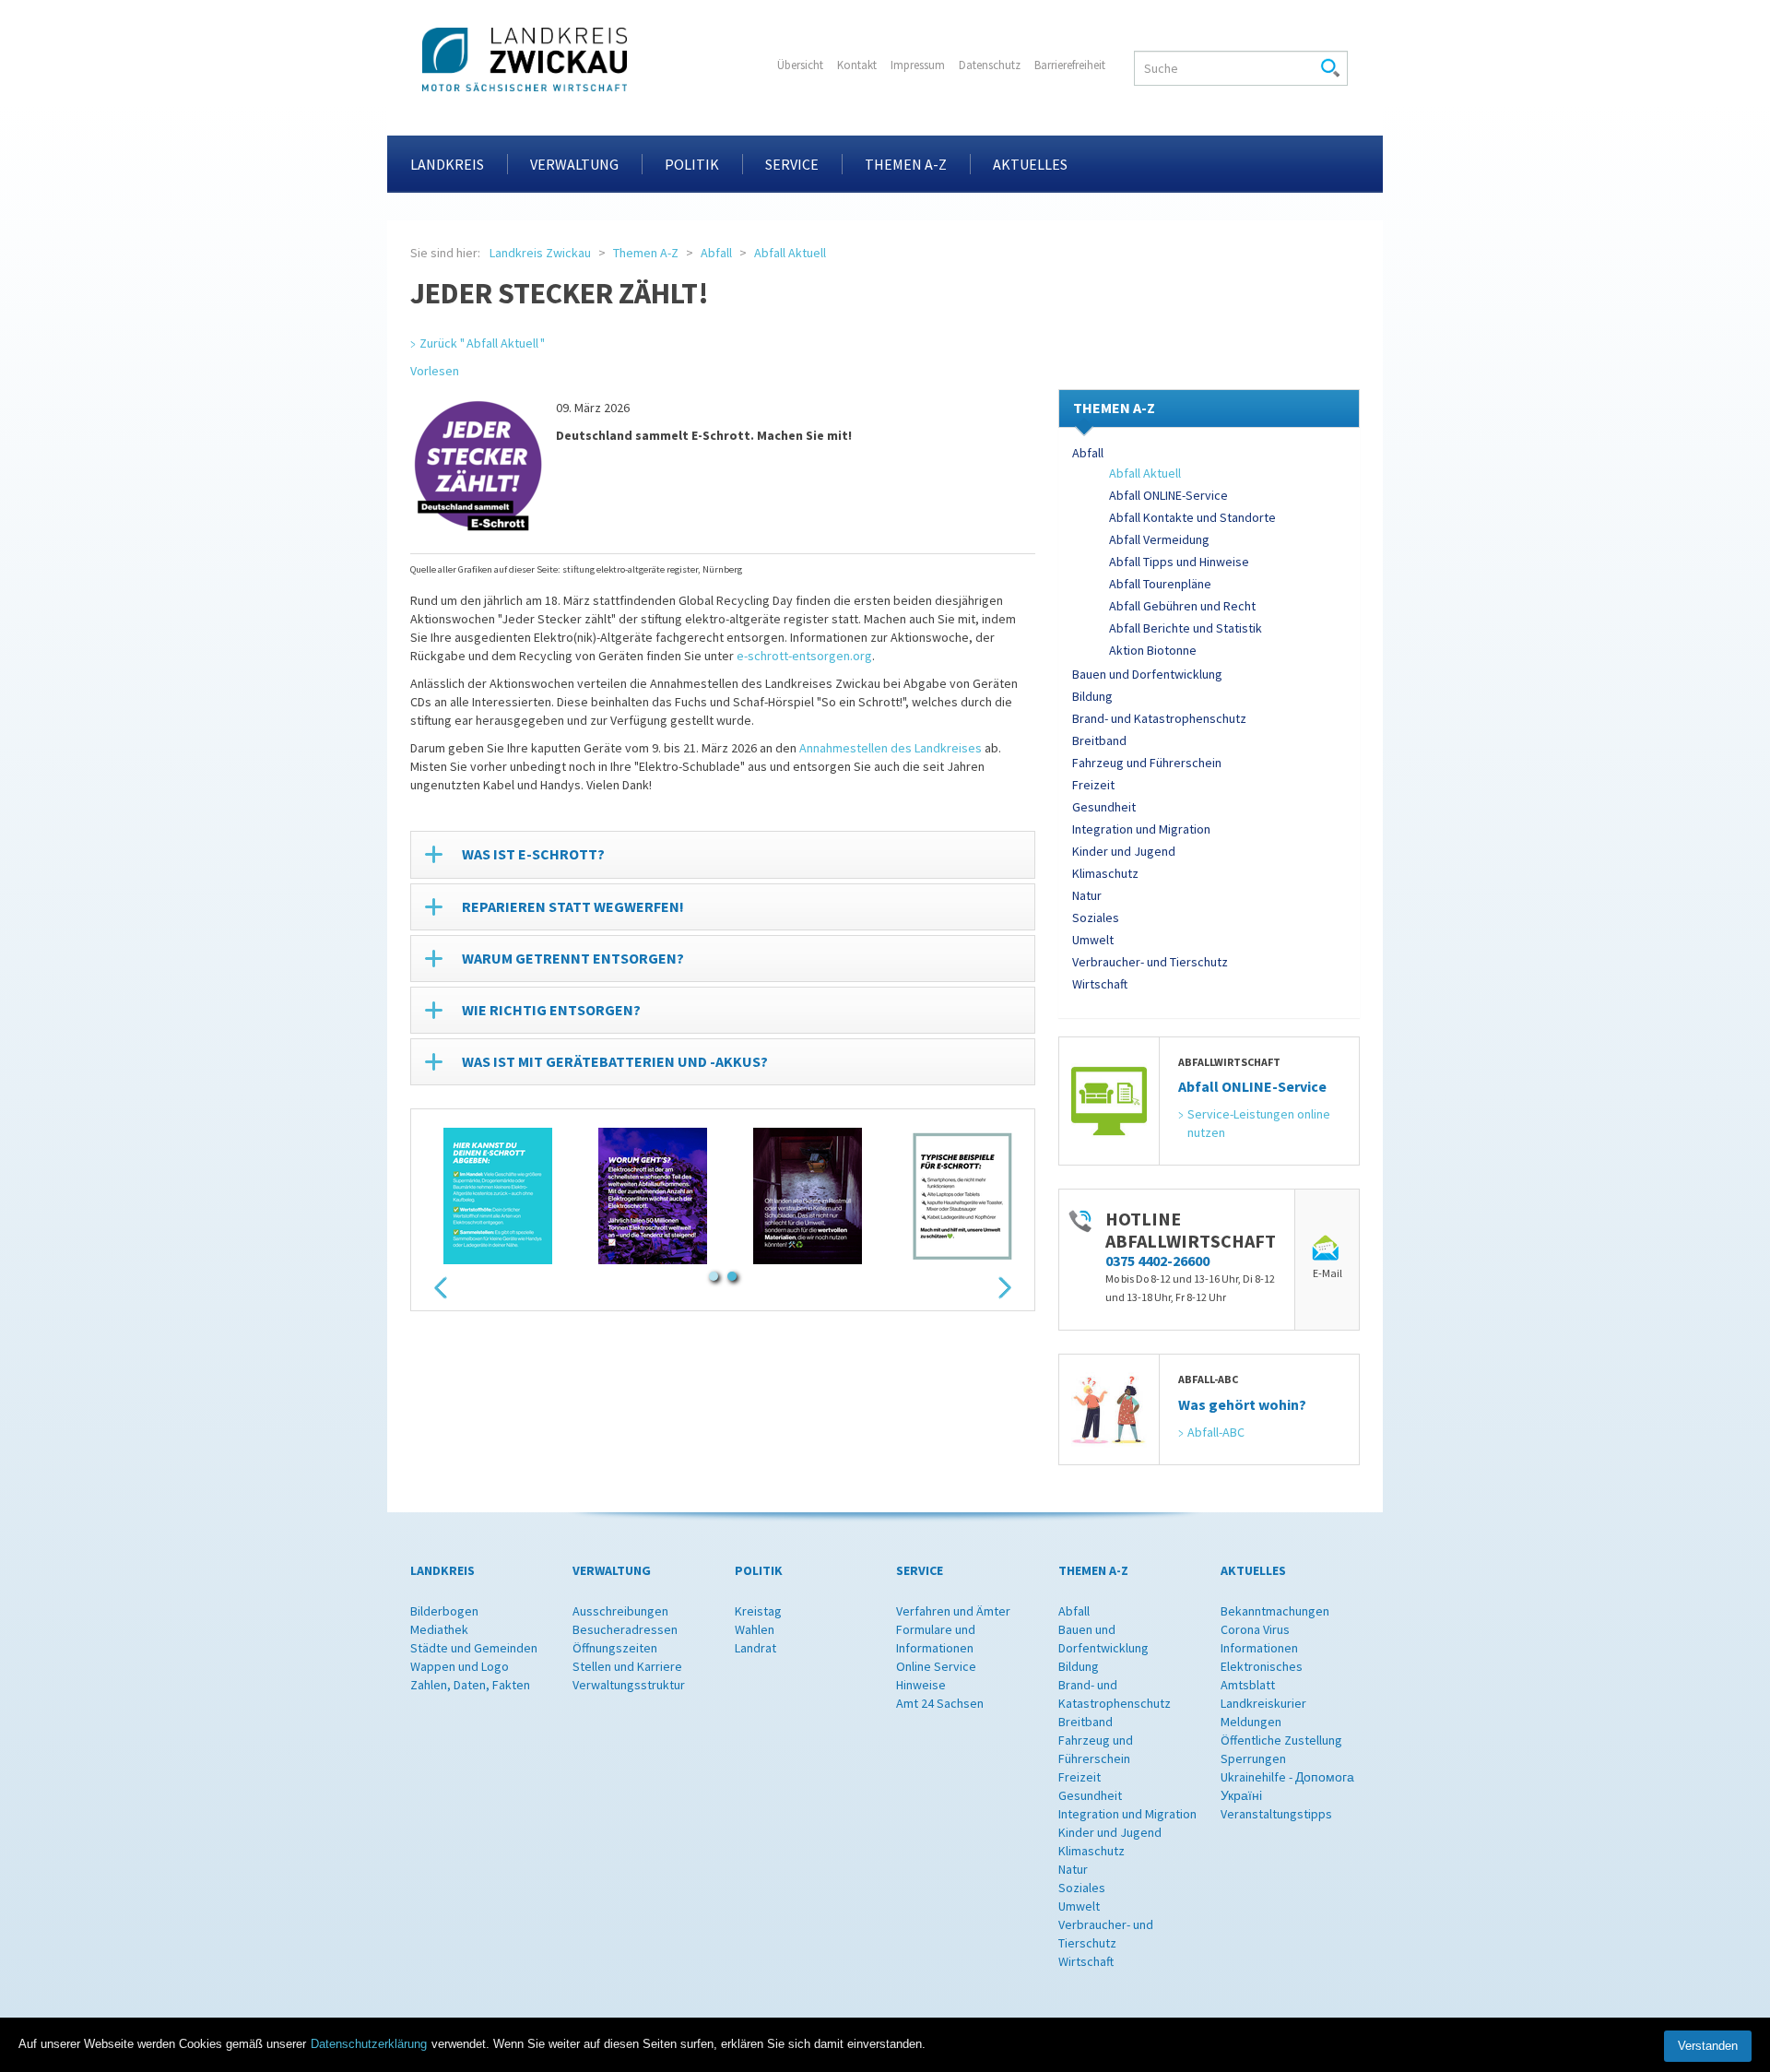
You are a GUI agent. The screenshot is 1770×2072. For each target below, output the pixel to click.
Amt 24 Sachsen (940, 1703)
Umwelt (1093, 940)
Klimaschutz (1105, 873)
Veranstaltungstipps (1276, 1814)
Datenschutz (990, 65)
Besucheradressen (625, 1629)
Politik (692, 164)
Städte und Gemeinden (474, 1648)
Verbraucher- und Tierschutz (1150, 962)
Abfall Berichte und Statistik (1186, 628)
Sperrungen (1253, 1758)
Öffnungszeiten (615, 1648)
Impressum (918, 65)
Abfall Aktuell (790, 253)
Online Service (936, 1666)
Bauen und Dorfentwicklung (1147, 674)
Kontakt (857, 65)
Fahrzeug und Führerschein (1147, 763)
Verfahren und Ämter (953, 1611)
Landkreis (447, 164)
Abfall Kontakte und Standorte (1192, 517)
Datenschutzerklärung (369, 2044)
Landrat (755, 1648)
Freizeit (1093, 785)
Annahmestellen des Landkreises (891, 748)
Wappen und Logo (460, 1666)
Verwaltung (574, 164)
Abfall (716, 253)
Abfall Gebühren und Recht (1182, 606)
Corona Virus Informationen (1259, 1639)
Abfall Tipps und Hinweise (1179, 562)
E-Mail (1327, 1273)
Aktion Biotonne (1153, 650)
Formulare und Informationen (936, 1639)
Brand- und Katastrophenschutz (1159, 718)
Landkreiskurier (1263, 1703)
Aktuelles (1030, 164)
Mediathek (439, 1629)
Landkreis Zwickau (540, 253)
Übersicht (800, 65)
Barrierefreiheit (1070, 65)
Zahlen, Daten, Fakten (470, 1685)
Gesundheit (1104, 807)
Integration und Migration (1141, 829)
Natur (1087, 895)
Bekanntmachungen (1275, 1611)
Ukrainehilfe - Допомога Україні (1287, 1786)
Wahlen (755, 1629)
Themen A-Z (906, 164)
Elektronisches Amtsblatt (1262, 1675)
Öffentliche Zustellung (1281, 1740)
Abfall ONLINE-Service (1168, 495)
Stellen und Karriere (627, 1666)
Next (1005, 1288)
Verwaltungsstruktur (629, 1685)
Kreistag (758, 1611)
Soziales (1096, 918)
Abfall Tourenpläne (1160, 584)
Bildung (1092, 696)
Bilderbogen (444, 1611)
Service (792, 164)
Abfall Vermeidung (1159, 539)
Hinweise (921, 1685)
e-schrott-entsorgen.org (804, 656)
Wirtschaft (1100, 984)
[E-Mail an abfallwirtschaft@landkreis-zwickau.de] (1327, 1249)
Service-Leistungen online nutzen (1260, 1123)
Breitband (1099, 740)
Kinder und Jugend (1124, 851)
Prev (441, 1288)
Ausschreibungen (620, 1611)
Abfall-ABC (1216, 1432)
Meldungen (1251, 1722)
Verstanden (1708, 2046)
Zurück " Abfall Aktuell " (482, 343)
